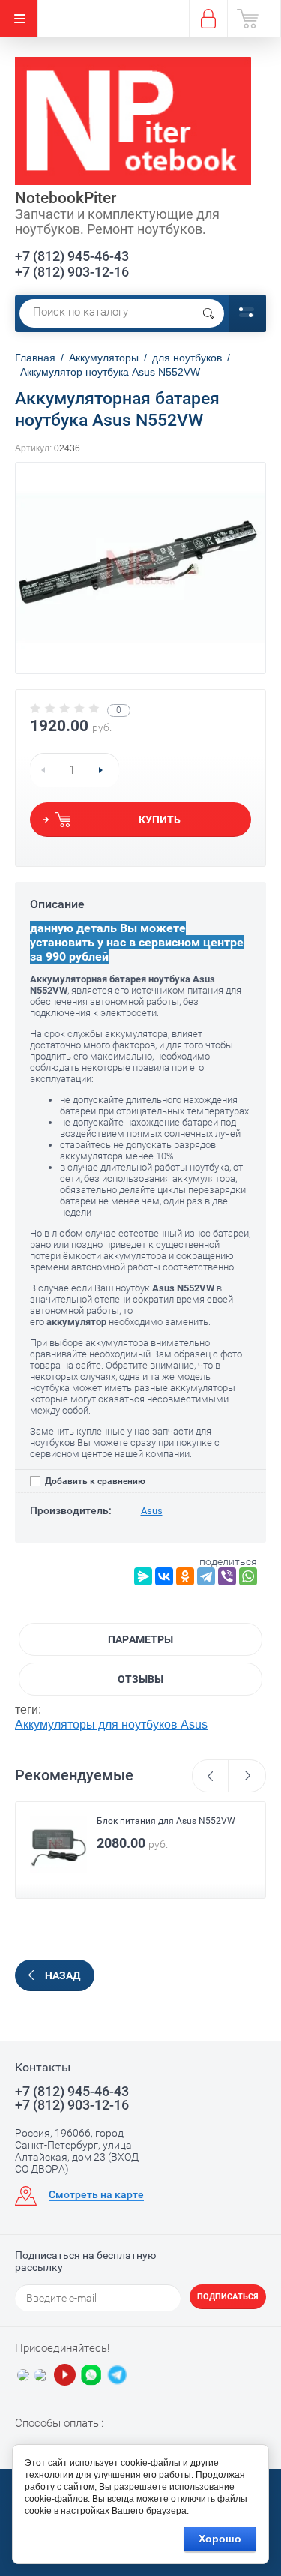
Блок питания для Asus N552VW (166, 1821)
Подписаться (228, 2297)
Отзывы (140, 1679)
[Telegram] (206, 1576)
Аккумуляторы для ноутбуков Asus (111, 1724)
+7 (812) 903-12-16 (72, 272)
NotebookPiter (66, 198)
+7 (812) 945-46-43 (72, 256)
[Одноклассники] (185, 1576)
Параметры (140, 1639)
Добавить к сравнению (94, 1481)
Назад (63, 1975)
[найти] (208, 313)
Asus (152, 1511)
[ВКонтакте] (164, 1576)
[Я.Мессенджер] (143, 1576)
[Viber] (227, 1576)
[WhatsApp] (248, 1576)
